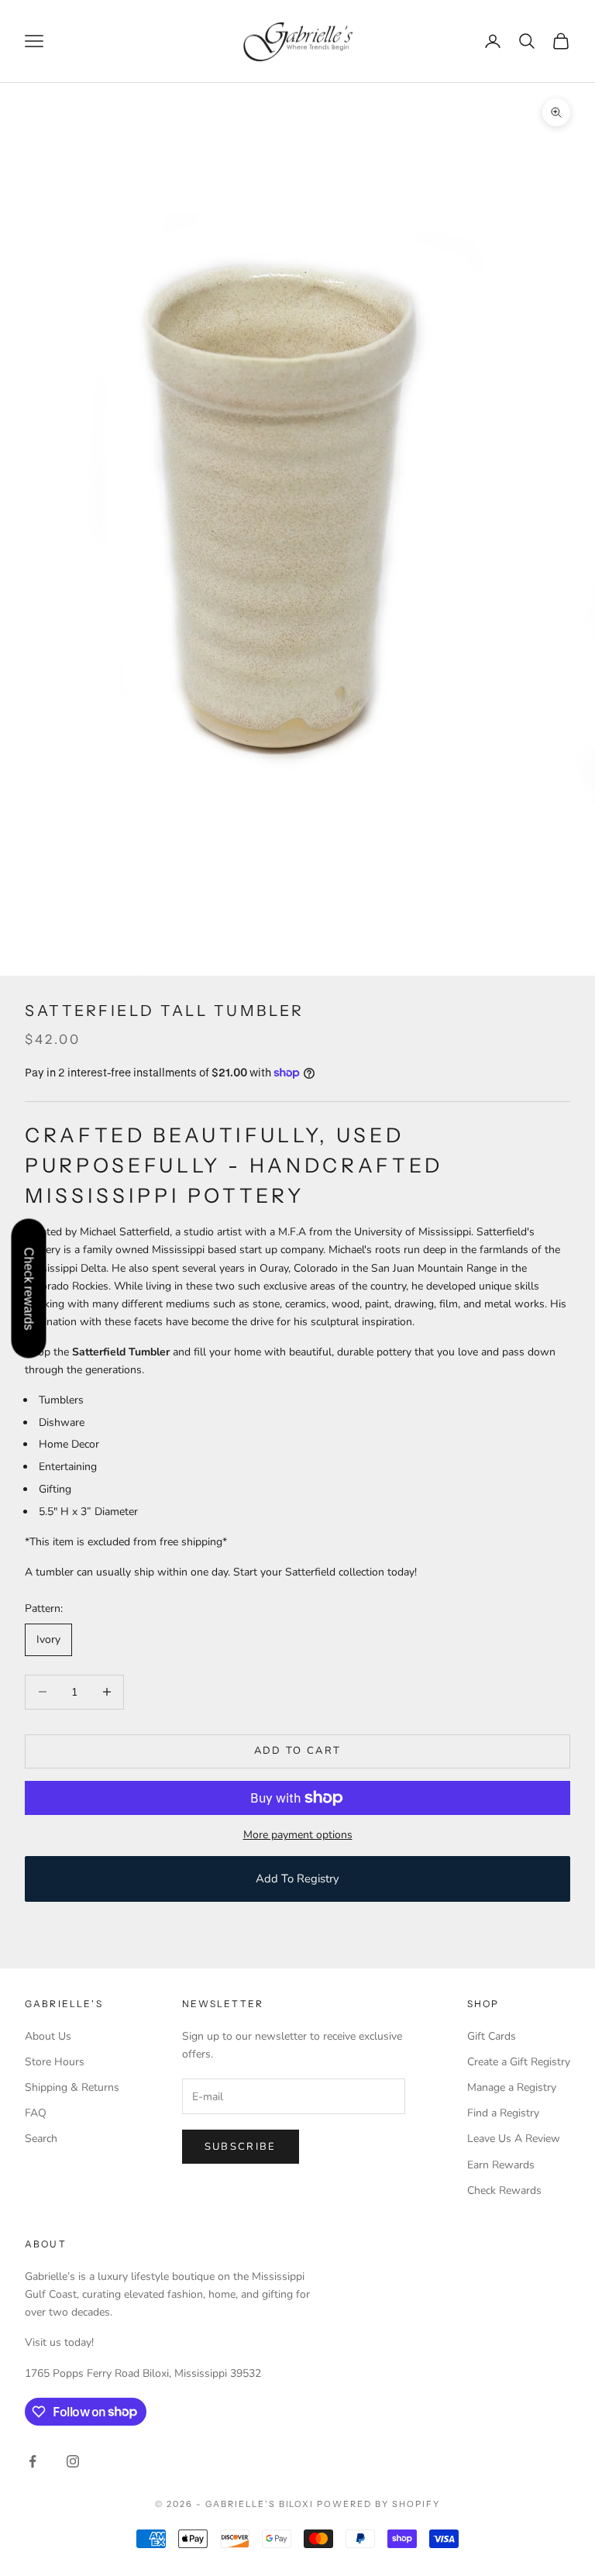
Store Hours (55, 2062)
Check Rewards (504, 2190)
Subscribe (241, 2147)
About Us (48, 2036)
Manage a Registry (512, 2087)
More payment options (298, 1835)
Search (41, 2139)
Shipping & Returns (72, 2087)
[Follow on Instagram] (73, 2461)
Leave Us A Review (514, 2139)
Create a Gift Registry (519, 2062)
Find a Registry (503, 2113)
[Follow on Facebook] (33, 2461)
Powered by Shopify (378, 2504)
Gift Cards (492, 2036)
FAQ (36, 2113)
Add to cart (298, 1751)
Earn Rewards (501, 2165)
